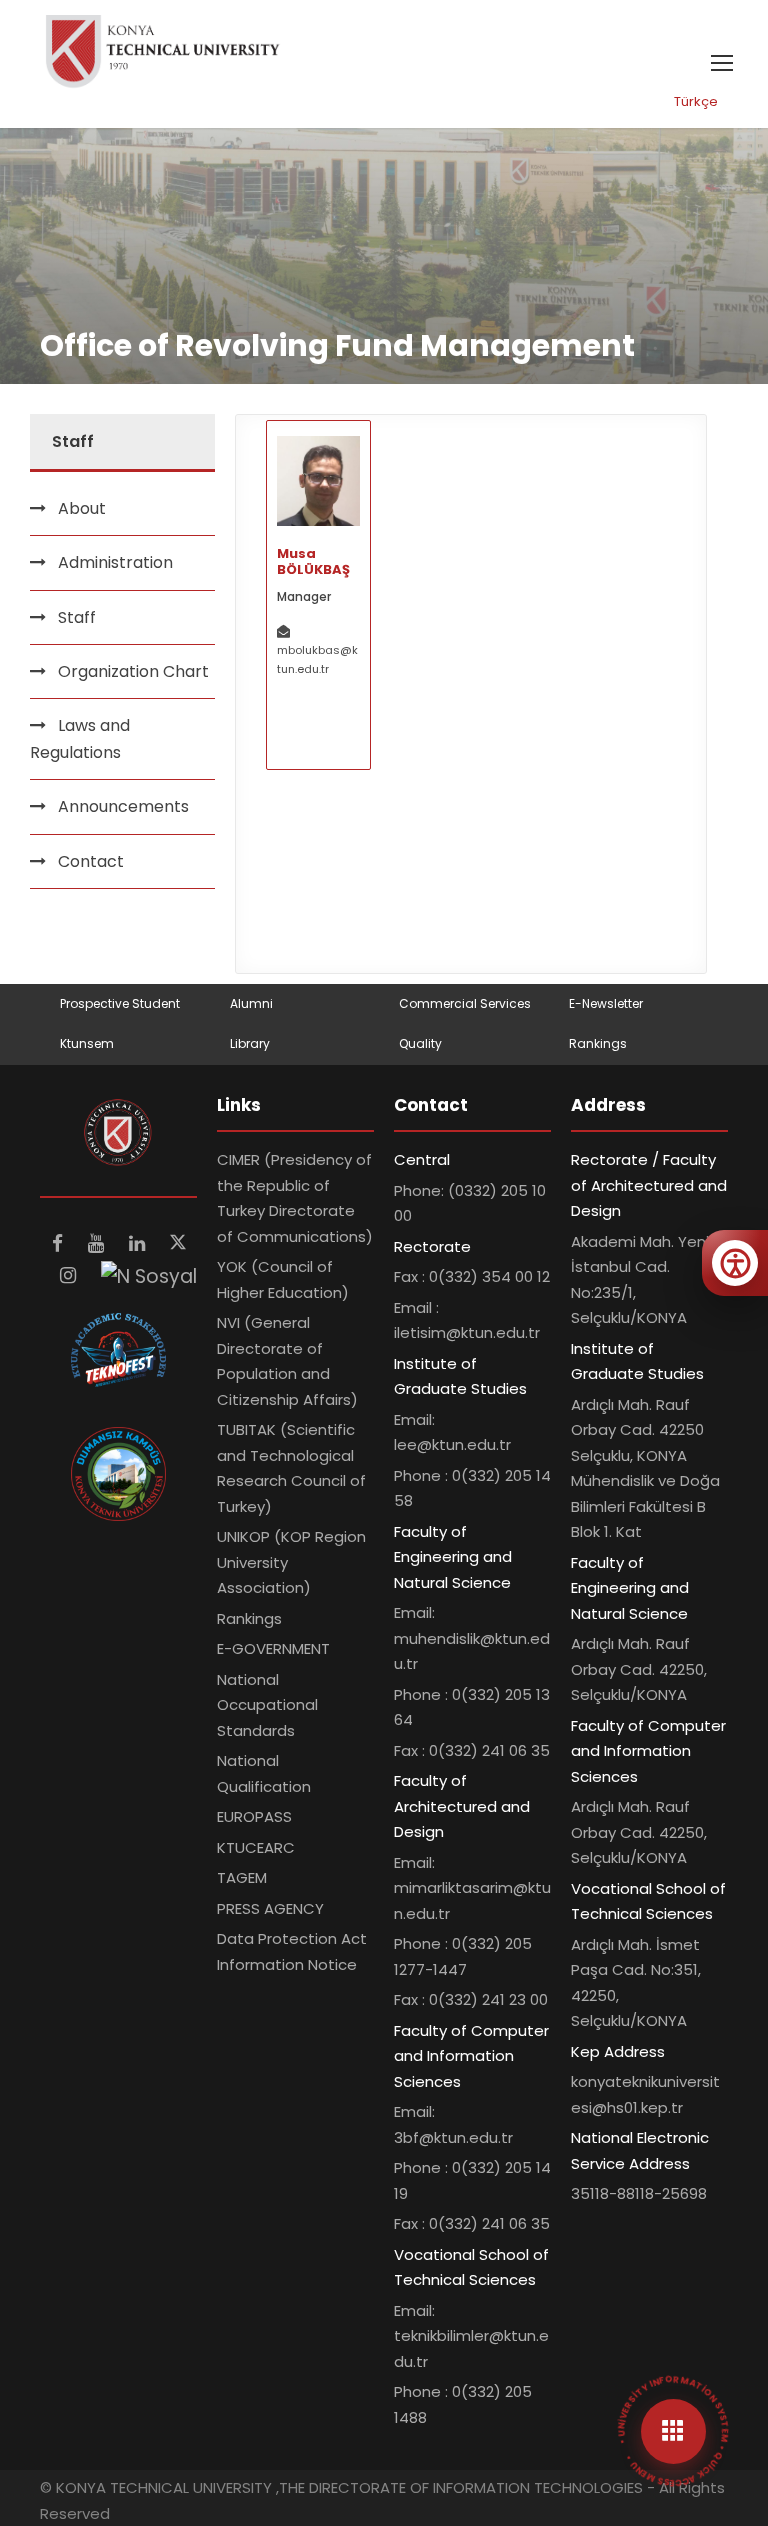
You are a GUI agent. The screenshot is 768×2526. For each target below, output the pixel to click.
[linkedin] (139, 1243)
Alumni (251, 1003)
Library (250, 1043)
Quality (420, 1043)
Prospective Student (120, 1003)
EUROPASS (254, 1816)
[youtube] (98, 1243)
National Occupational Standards (267, 1705)
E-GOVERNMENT (273, 1648)
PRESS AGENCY (270, 1908)
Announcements (123, 806)
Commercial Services (465, 1003)
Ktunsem (87, 1043)
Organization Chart (133, 671)
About (82, 508)
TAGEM (242, 1877)
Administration (115, 562)
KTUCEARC (256, 1847)
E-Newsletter (606, 1003)
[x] (178, 1243)
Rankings (598, 1043)
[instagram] (70, 1275)
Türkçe (696, 101)
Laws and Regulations (80, 739)
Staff (77, 617)
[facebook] (60, 1243)
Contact (91, 861)
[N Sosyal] (149, 1275)
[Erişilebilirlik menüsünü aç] (735, 1263)
